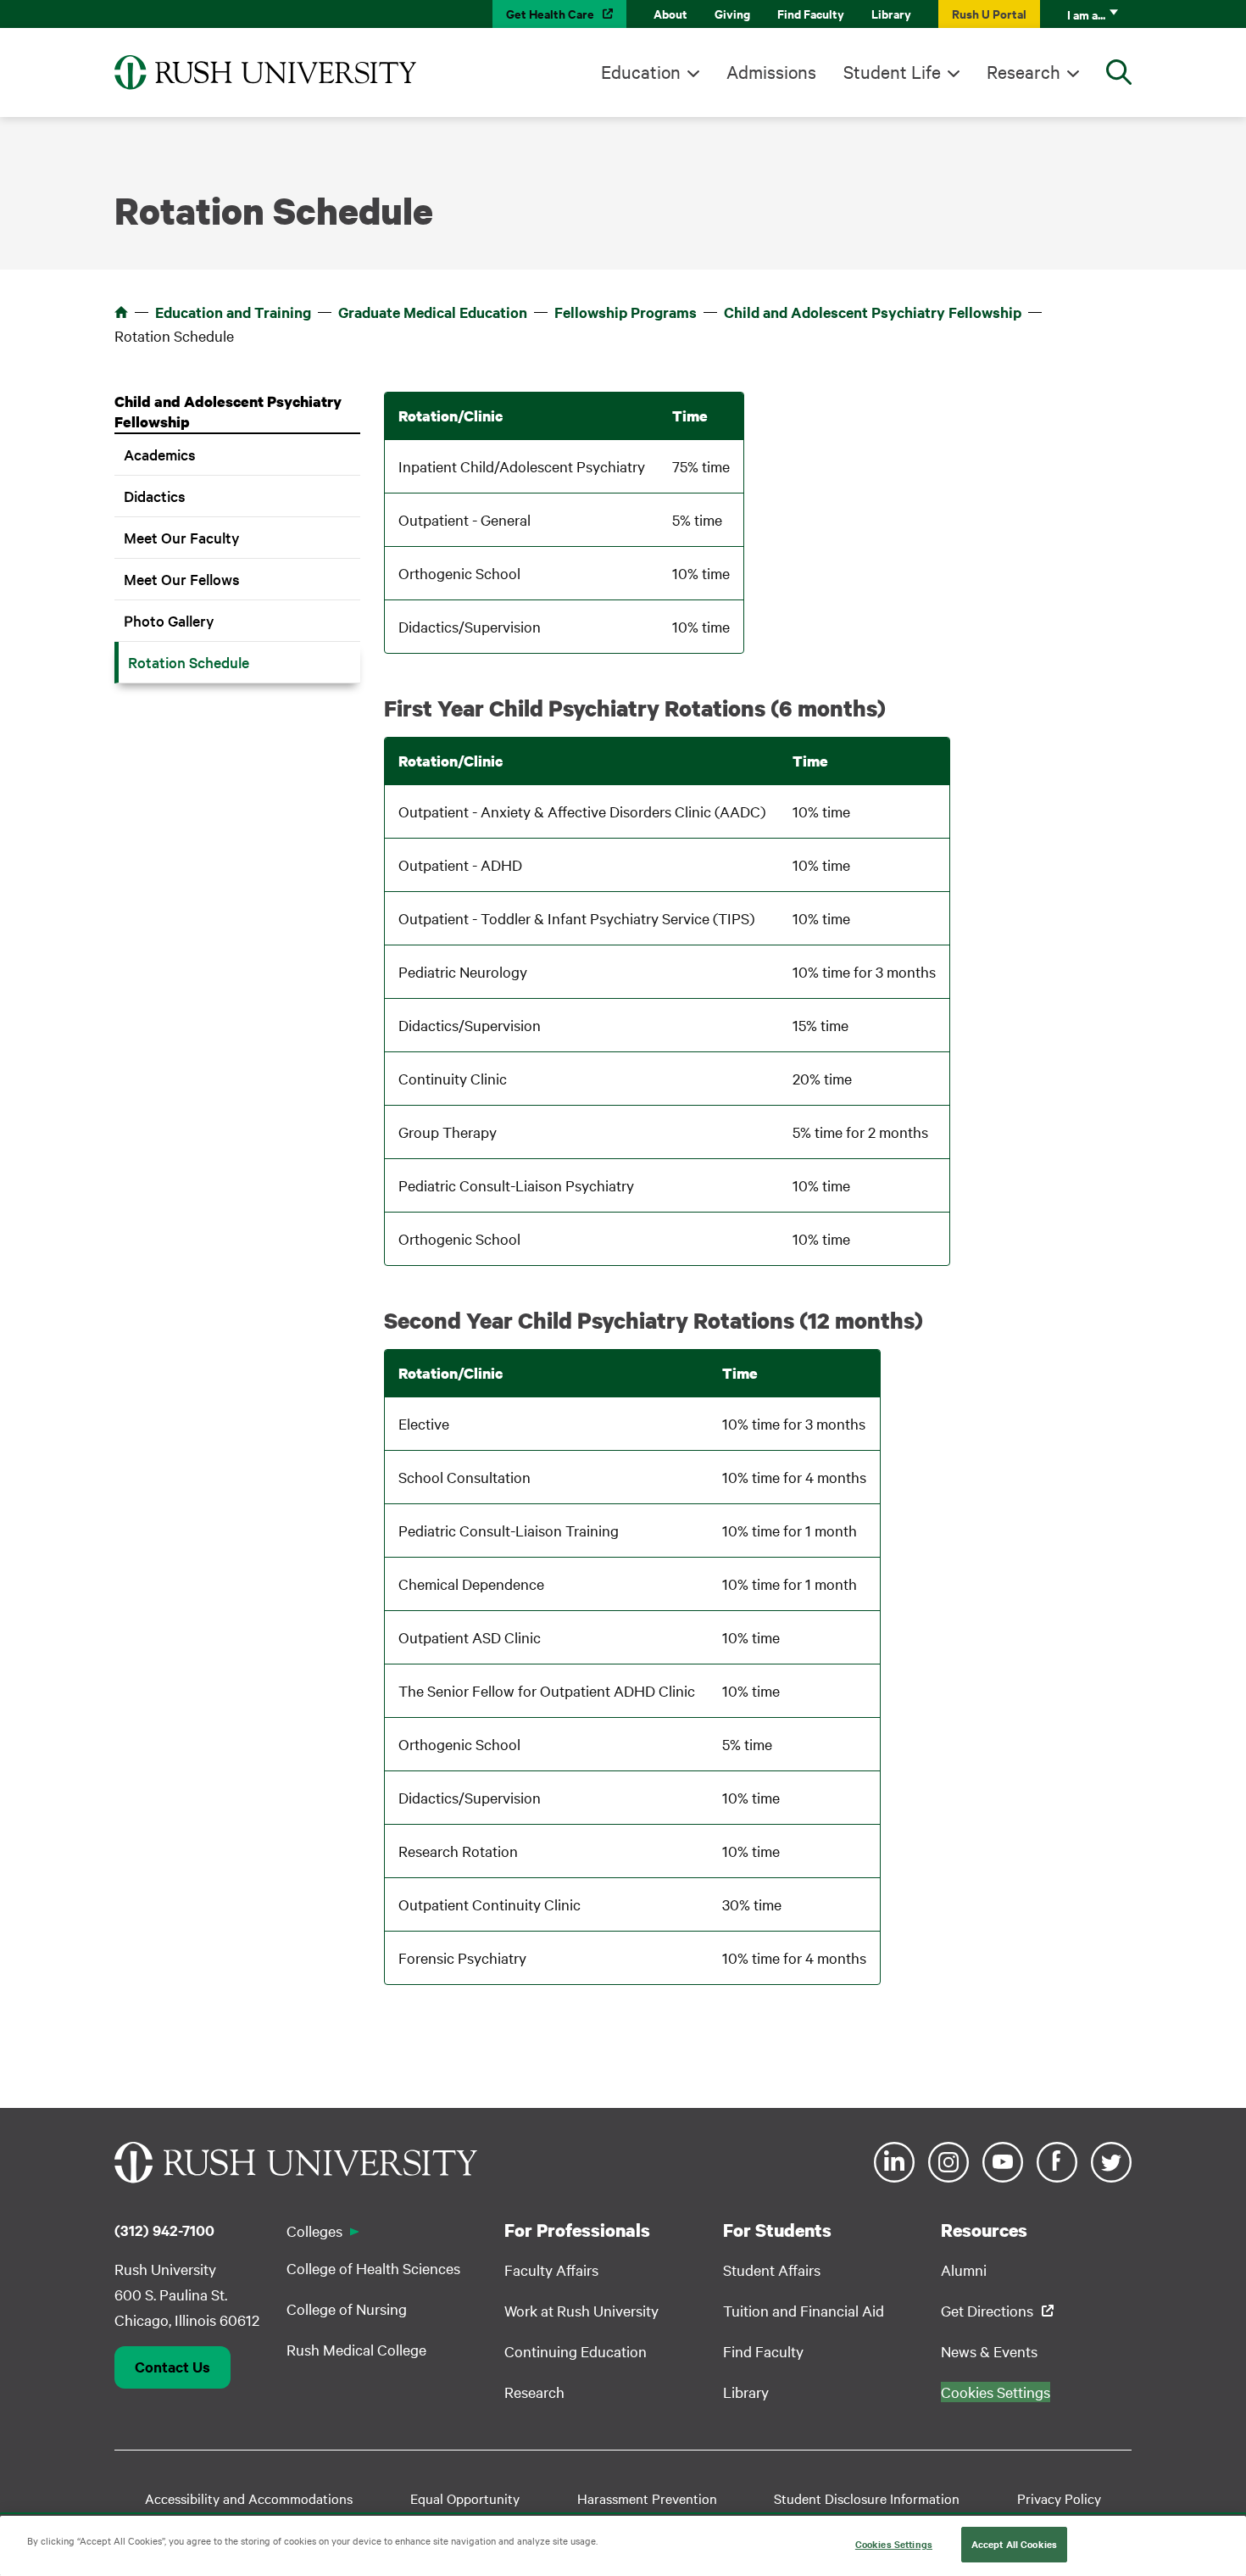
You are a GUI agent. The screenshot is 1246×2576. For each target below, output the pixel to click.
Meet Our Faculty (182, 537)
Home (121, 312)
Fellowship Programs (626, 312)
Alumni (964, 2269)
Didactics (155, 496)
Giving (732, 13)
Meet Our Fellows (182, 579)
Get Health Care (550, 13)
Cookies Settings (894, 2544)
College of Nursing (347, 2308)
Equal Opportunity (465, 2498)
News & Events (989, 2351)
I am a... (1086, 14)
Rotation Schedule (189, 662)
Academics (160, 454)
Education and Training (233, 312)
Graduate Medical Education (433, 312)
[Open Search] (1119, 72)
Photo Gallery (169, 620)
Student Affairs (772, 2269)
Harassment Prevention (647, 2498)
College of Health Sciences (373, 2268)
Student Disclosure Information (867, 2498)
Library (891, 13)
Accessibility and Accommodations (249, 2498)
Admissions (771, 71)
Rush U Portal (989, 13)
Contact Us (172, 2367)
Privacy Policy (1059, 2498)
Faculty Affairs (551, 2269)
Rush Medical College (356, 2349)
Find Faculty (811, 13)
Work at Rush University (581, 2310)
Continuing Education (576, 2351)
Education (641, 71)
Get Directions (987, 2310)
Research (1023, 71)
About (670, 13)
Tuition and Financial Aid (804, 2310)
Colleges (314, 2230)
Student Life (892, 71)
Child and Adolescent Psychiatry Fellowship (873, 312)
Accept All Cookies (1014, 2544)
